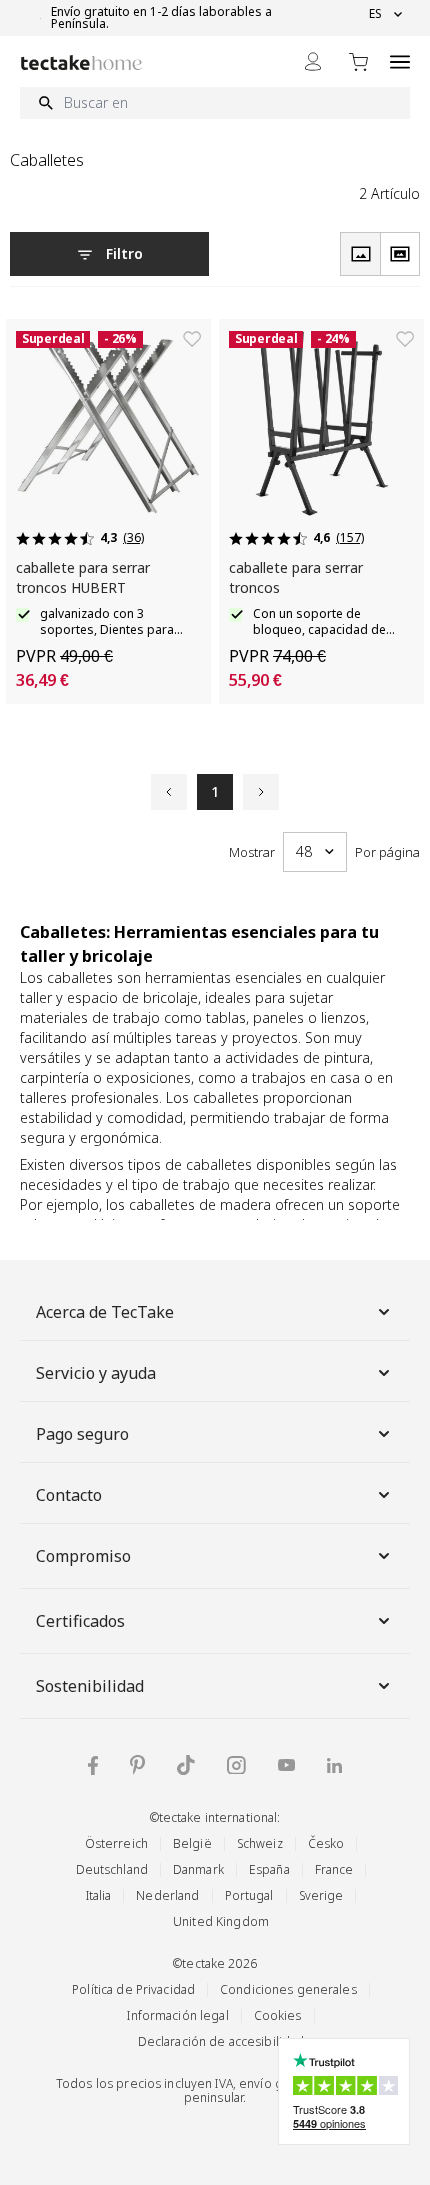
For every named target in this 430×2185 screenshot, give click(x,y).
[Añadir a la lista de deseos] (192, 339)
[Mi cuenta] (313, 61)
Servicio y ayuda (96, 1373)
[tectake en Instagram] (236, 1765)
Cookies (278, 2015)
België (192, 1843)
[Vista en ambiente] (400, 254)
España (269, 1869)
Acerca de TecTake (105, 1312)
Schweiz (260, 1843)
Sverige (321, 1895)
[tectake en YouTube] (286, 1765)
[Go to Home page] (81, 62)
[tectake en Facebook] (93, 1765)
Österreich (116, 1843)
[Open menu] (400, 61)
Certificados (80, 1621)
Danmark (198, 1869)
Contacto (69, 1495)
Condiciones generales (288, 1989)
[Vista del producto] (360, 254)
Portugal (249, 1895)
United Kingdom (221, 1921)
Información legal (177, 2015)
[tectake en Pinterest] (137, 1765)
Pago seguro (82, 1434)
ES (375, 14)
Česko (326, 1843)
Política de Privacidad (133, 1989)
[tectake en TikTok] (186, 1765)
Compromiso (83, 1556)
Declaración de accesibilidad (221, 2041)
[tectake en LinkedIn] (334, 1765)
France (334, 1869)
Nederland (167, 1895)
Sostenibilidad (90, 1686)
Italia (99, 1895)
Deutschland (112, 1869)
